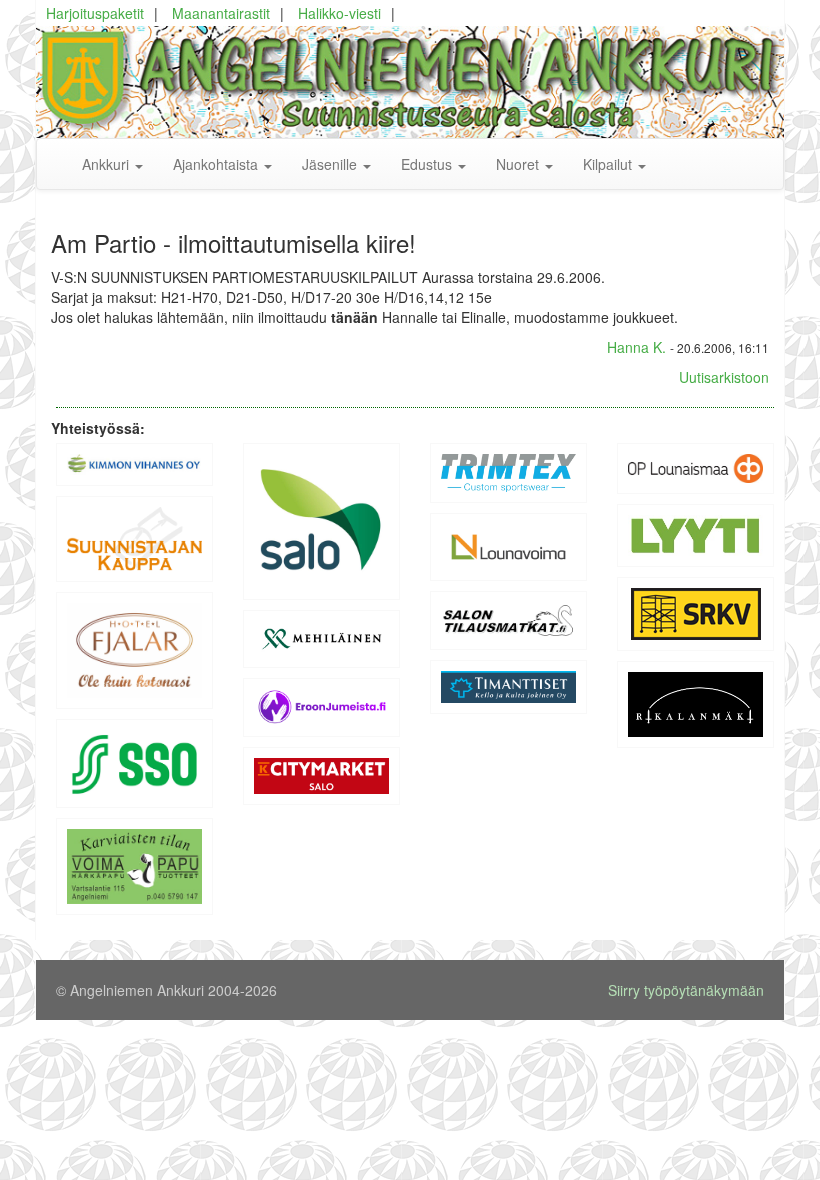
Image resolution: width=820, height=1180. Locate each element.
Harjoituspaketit (95, 13)
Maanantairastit (221, 13)
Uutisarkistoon (724, 377)
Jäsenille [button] (331, 164)
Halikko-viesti (339, 13)
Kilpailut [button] (609, 164)
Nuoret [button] (519, 164)
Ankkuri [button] (107, 164)
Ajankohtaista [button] (217, 164)
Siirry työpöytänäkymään (686, 990)
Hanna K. (636, 347)
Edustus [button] (428, 164)
